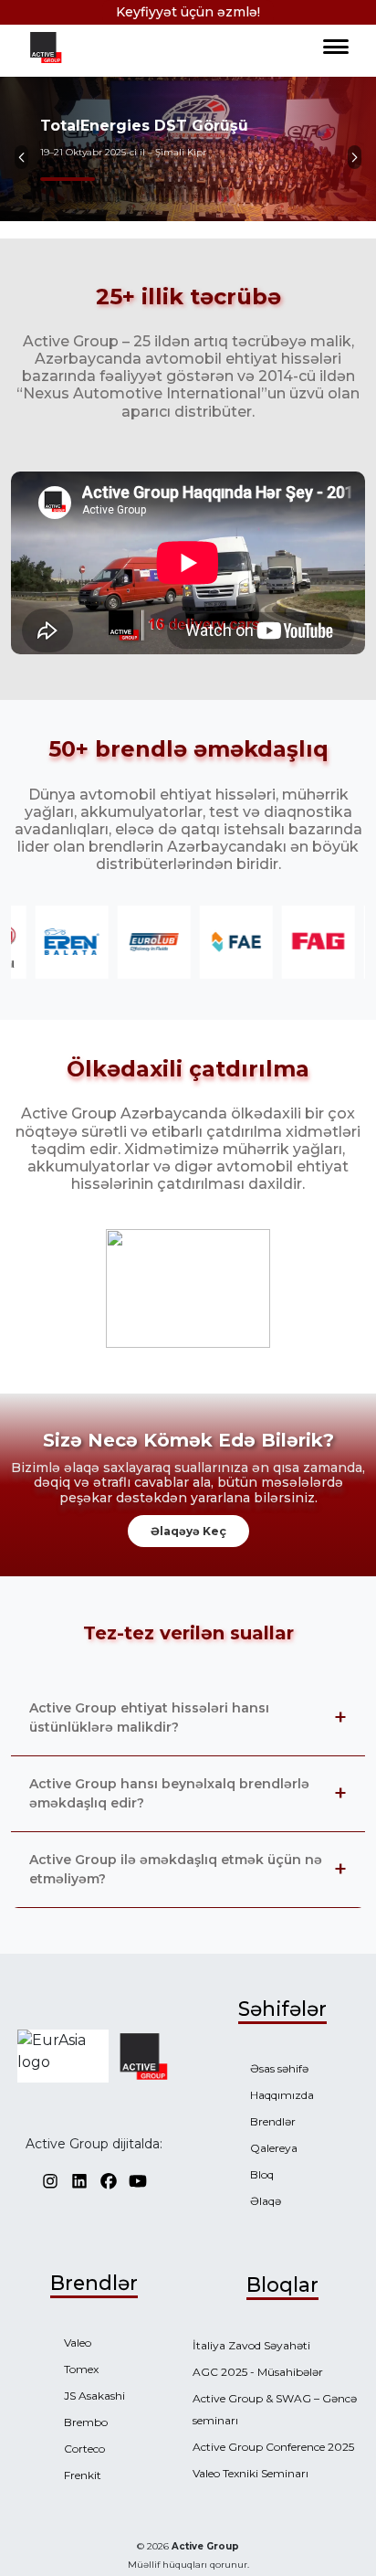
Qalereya (274, 2148)
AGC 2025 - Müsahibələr (258, 2372)
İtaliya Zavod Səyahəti (251, 2345)
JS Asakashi (94, 2396)
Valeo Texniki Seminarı (251, 2473)
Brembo (86, 2422)
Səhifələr (282, 2009)
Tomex (81, 2369)
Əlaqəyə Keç (188, 1531)
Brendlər (273, 2121)
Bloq (262, 2174)
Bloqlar (282, 2284)
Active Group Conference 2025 (273, 2447)
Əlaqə (266, 2201)
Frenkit (83, 2475)
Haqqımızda (282, 2095)
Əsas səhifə (279, 2068)
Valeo (78, 2343)
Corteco (84, 2449)
